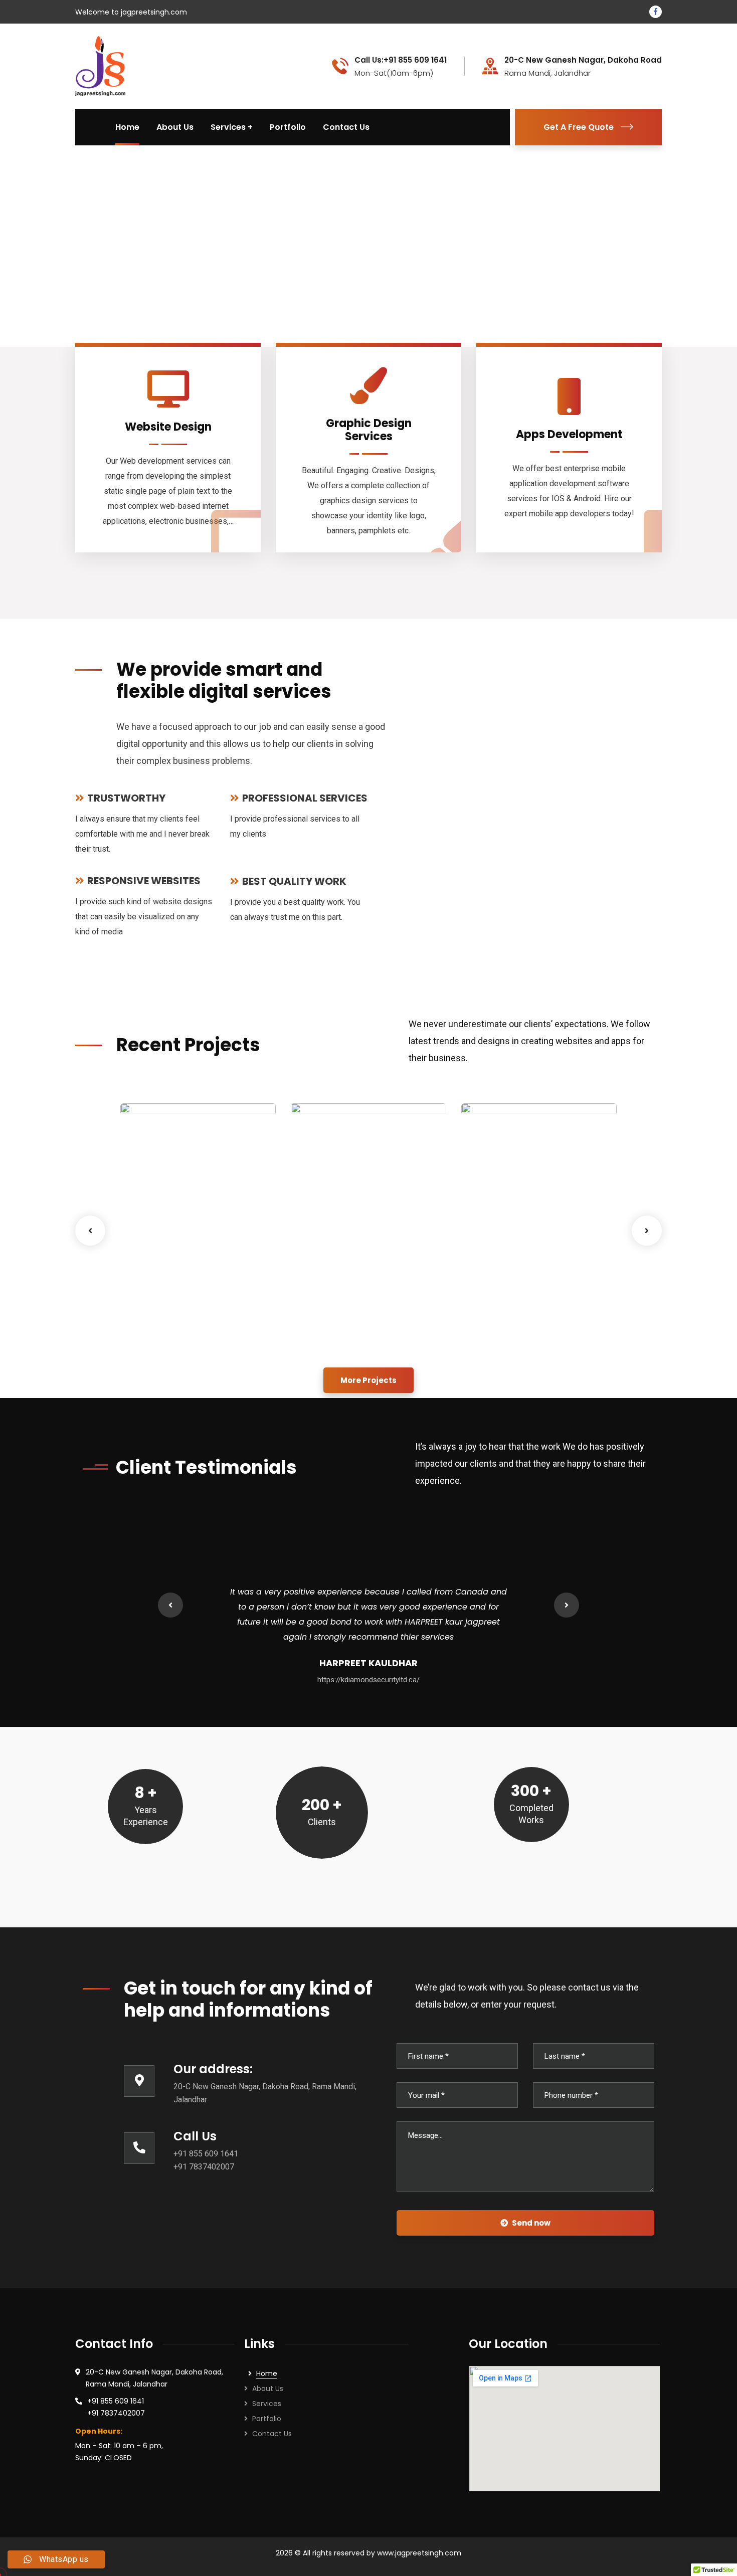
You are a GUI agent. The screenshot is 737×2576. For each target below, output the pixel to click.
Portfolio (267, 2419)
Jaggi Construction (352, 1322)
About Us (268, 2389)
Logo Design (158, 1337)
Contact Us (272, 2434)
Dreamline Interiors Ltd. (181, 1317)
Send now (531, 2223)
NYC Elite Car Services (507, 1317)
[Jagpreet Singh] (100, 65)
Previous (90, 1231)
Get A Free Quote (579, 127)
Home (267, 2373)
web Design (204, 1337)
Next (647, 1231)
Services (267, 2404)
